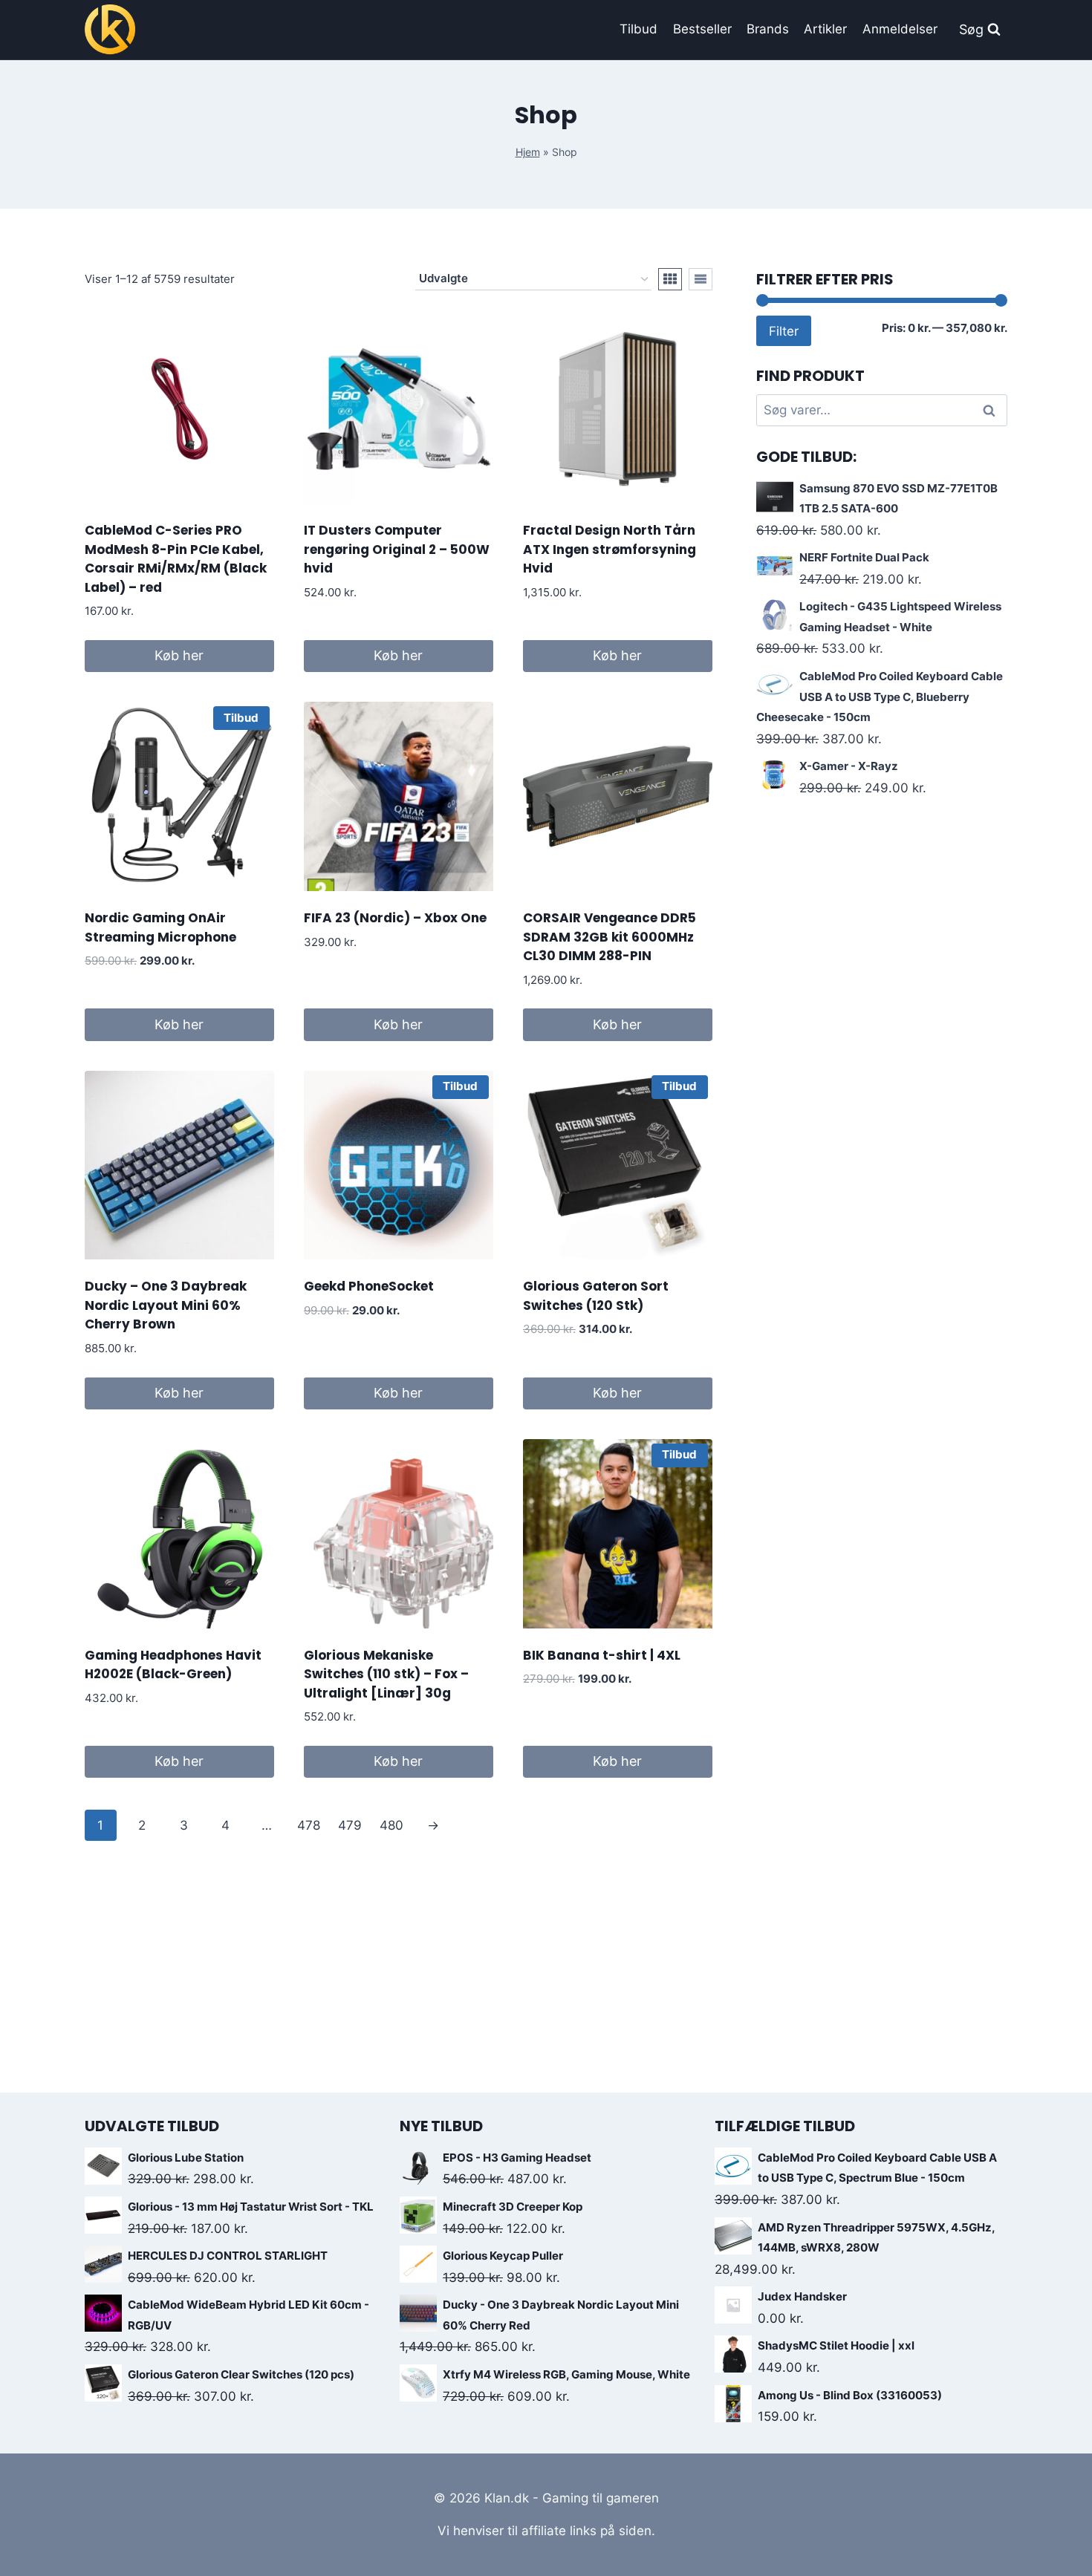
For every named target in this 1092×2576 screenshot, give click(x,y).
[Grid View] (670, 279)
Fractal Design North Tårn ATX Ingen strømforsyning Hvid (610, 549)
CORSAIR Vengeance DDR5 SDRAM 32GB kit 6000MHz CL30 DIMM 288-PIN (610, 937)
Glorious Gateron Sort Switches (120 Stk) (596, 1296)
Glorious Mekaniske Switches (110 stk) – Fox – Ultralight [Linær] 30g (386, 1674)
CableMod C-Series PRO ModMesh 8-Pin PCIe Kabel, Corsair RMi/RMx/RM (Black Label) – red (176, 559)
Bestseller (702, 29)
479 (350, 1825)
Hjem (528, 152)
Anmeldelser (900, 29)
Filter (784, 331)
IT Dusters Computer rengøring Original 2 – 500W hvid (397, 549)
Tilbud (638, 29)
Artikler (825, 29)
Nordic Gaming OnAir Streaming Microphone (160, 927)
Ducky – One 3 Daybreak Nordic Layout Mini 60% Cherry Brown (166, 1305)
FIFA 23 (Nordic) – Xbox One (395, 918)
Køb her (179, 655)
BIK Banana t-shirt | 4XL (602, 1655)
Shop (589, 29)
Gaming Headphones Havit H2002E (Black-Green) (173, 1665)
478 (309, 1825)
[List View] (701, 279)
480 (391, 1825)
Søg (991, 410)
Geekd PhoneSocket (369, 1286)
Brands (768, 29)
